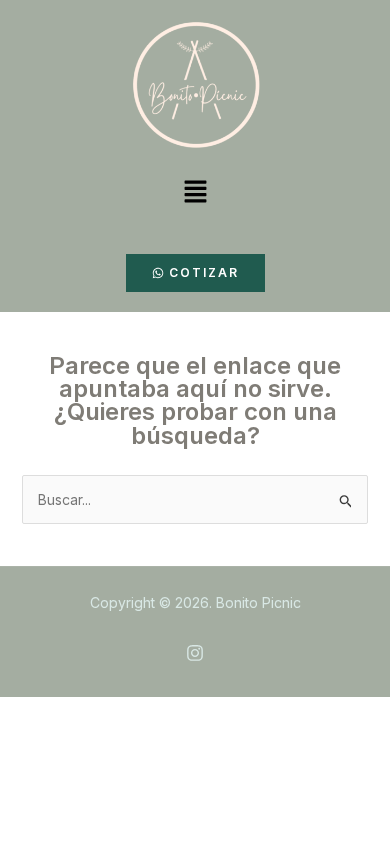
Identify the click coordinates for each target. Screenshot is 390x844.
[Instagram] (195, 653)
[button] (195, 192)
